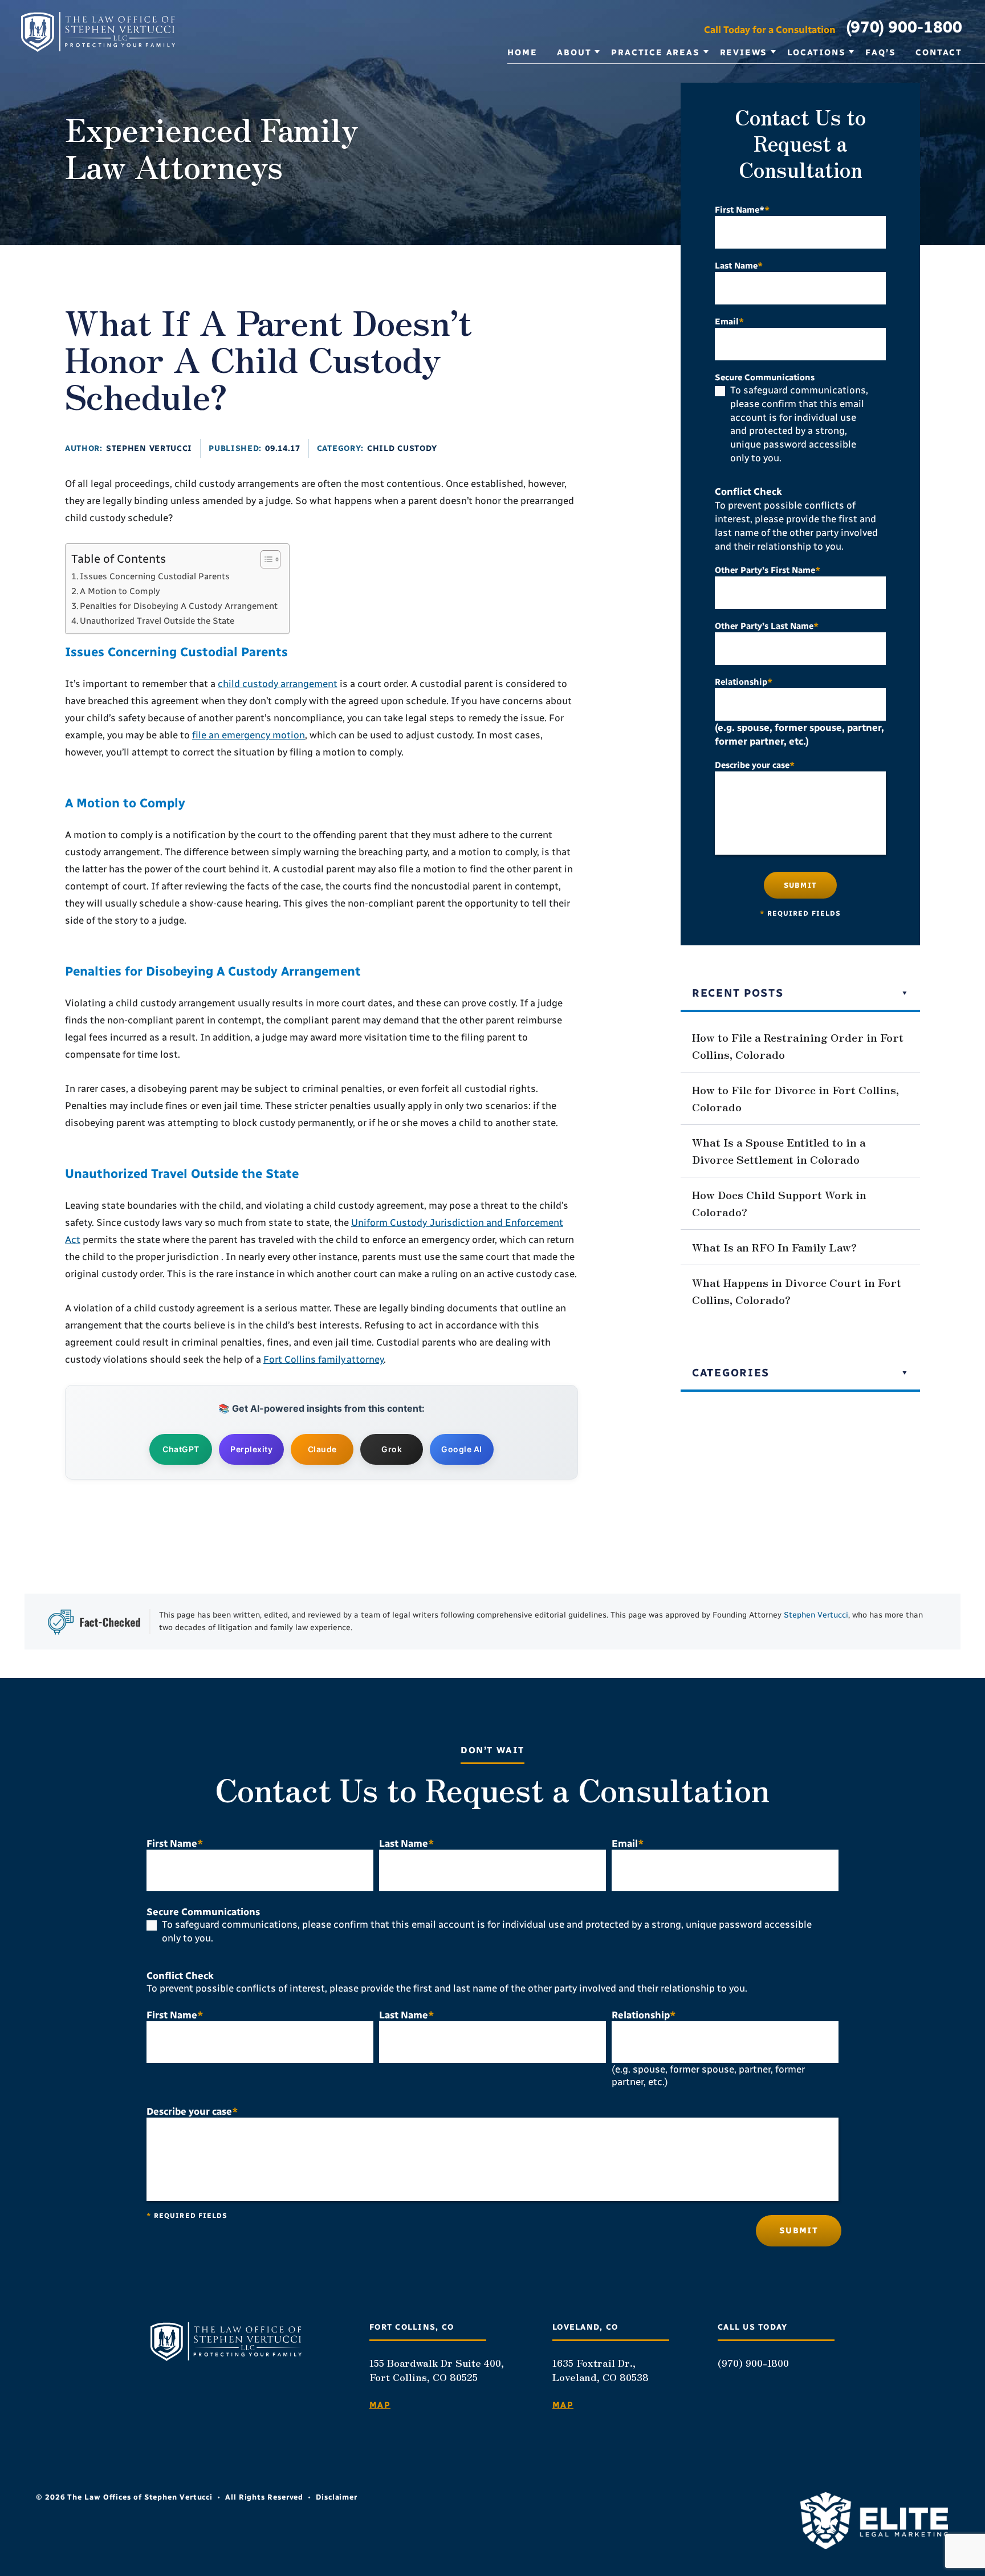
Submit (800, 885)
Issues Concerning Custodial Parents (155, 576)
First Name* (742, 210)
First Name (175, 1843)
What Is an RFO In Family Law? (774, 1247)
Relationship (744, 682)
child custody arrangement (278, 684)
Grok (392, 1449)
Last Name (739, 266)
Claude (322, 1449)
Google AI (462, 1449)
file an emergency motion (249, 735)
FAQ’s (880, 52)
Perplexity (251, 1449)
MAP (380, 2405)
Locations (816, 52)
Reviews (744, 52)
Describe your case (755, 765)
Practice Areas (655, 52)
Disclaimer (337, 2497)
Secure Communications (765, 377)
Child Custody (402, 448)
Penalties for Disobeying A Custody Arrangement (179, 606)
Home (522, 52)
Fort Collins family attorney (323, 1359)
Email (729, 322)
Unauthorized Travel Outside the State (157, 621)
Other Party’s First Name (768, 570)
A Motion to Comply (120, 591)
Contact (939, 52)
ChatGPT (181, 1449)
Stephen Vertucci (149, 448)
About (574, 52)
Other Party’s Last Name (767, 626)
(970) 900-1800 (904, 27)
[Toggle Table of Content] (265, 559)
